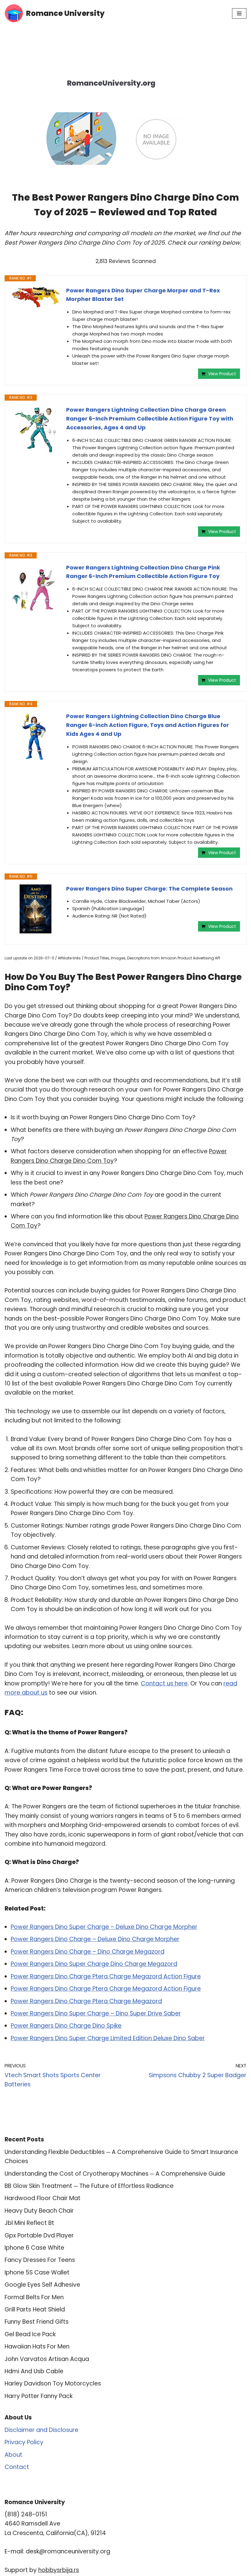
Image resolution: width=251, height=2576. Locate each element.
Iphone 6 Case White (34, 2248)
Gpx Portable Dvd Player (39, 2235)
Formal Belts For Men (34, 2297)
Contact (17, 2467)
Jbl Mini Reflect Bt (29, 2223)
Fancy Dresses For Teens (40, 2260)
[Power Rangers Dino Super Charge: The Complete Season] (36, 909)
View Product (222, 374)
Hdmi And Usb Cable (34, 2371)
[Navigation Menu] (239, 13)
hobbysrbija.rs (59, 2570)
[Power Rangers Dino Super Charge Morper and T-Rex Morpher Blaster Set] (36, 297)
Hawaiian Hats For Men (37, 2346)
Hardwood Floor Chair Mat (43, 2198)
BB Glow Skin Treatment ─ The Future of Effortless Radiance (89, 2186)
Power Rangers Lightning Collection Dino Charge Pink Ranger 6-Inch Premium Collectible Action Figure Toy (143, 572)
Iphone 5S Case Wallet (37, 2272)
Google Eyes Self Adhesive (42, 2285)
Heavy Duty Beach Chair (39, 2211)
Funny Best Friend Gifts (37, 2322)
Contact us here (164, 1683)
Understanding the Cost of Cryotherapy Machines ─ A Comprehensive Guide (115, 2174)
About (13, 2455)
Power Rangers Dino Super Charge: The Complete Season (149, 889)
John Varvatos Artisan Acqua (47, 2359)
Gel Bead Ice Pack (30, 2334)
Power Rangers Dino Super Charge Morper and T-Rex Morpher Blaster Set (143, 295)
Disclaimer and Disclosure (41, 2430)
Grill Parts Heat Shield (35, 2309)
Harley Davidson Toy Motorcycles (53, 2383)
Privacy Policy (24, 2442)
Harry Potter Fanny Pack (39, 2396)
